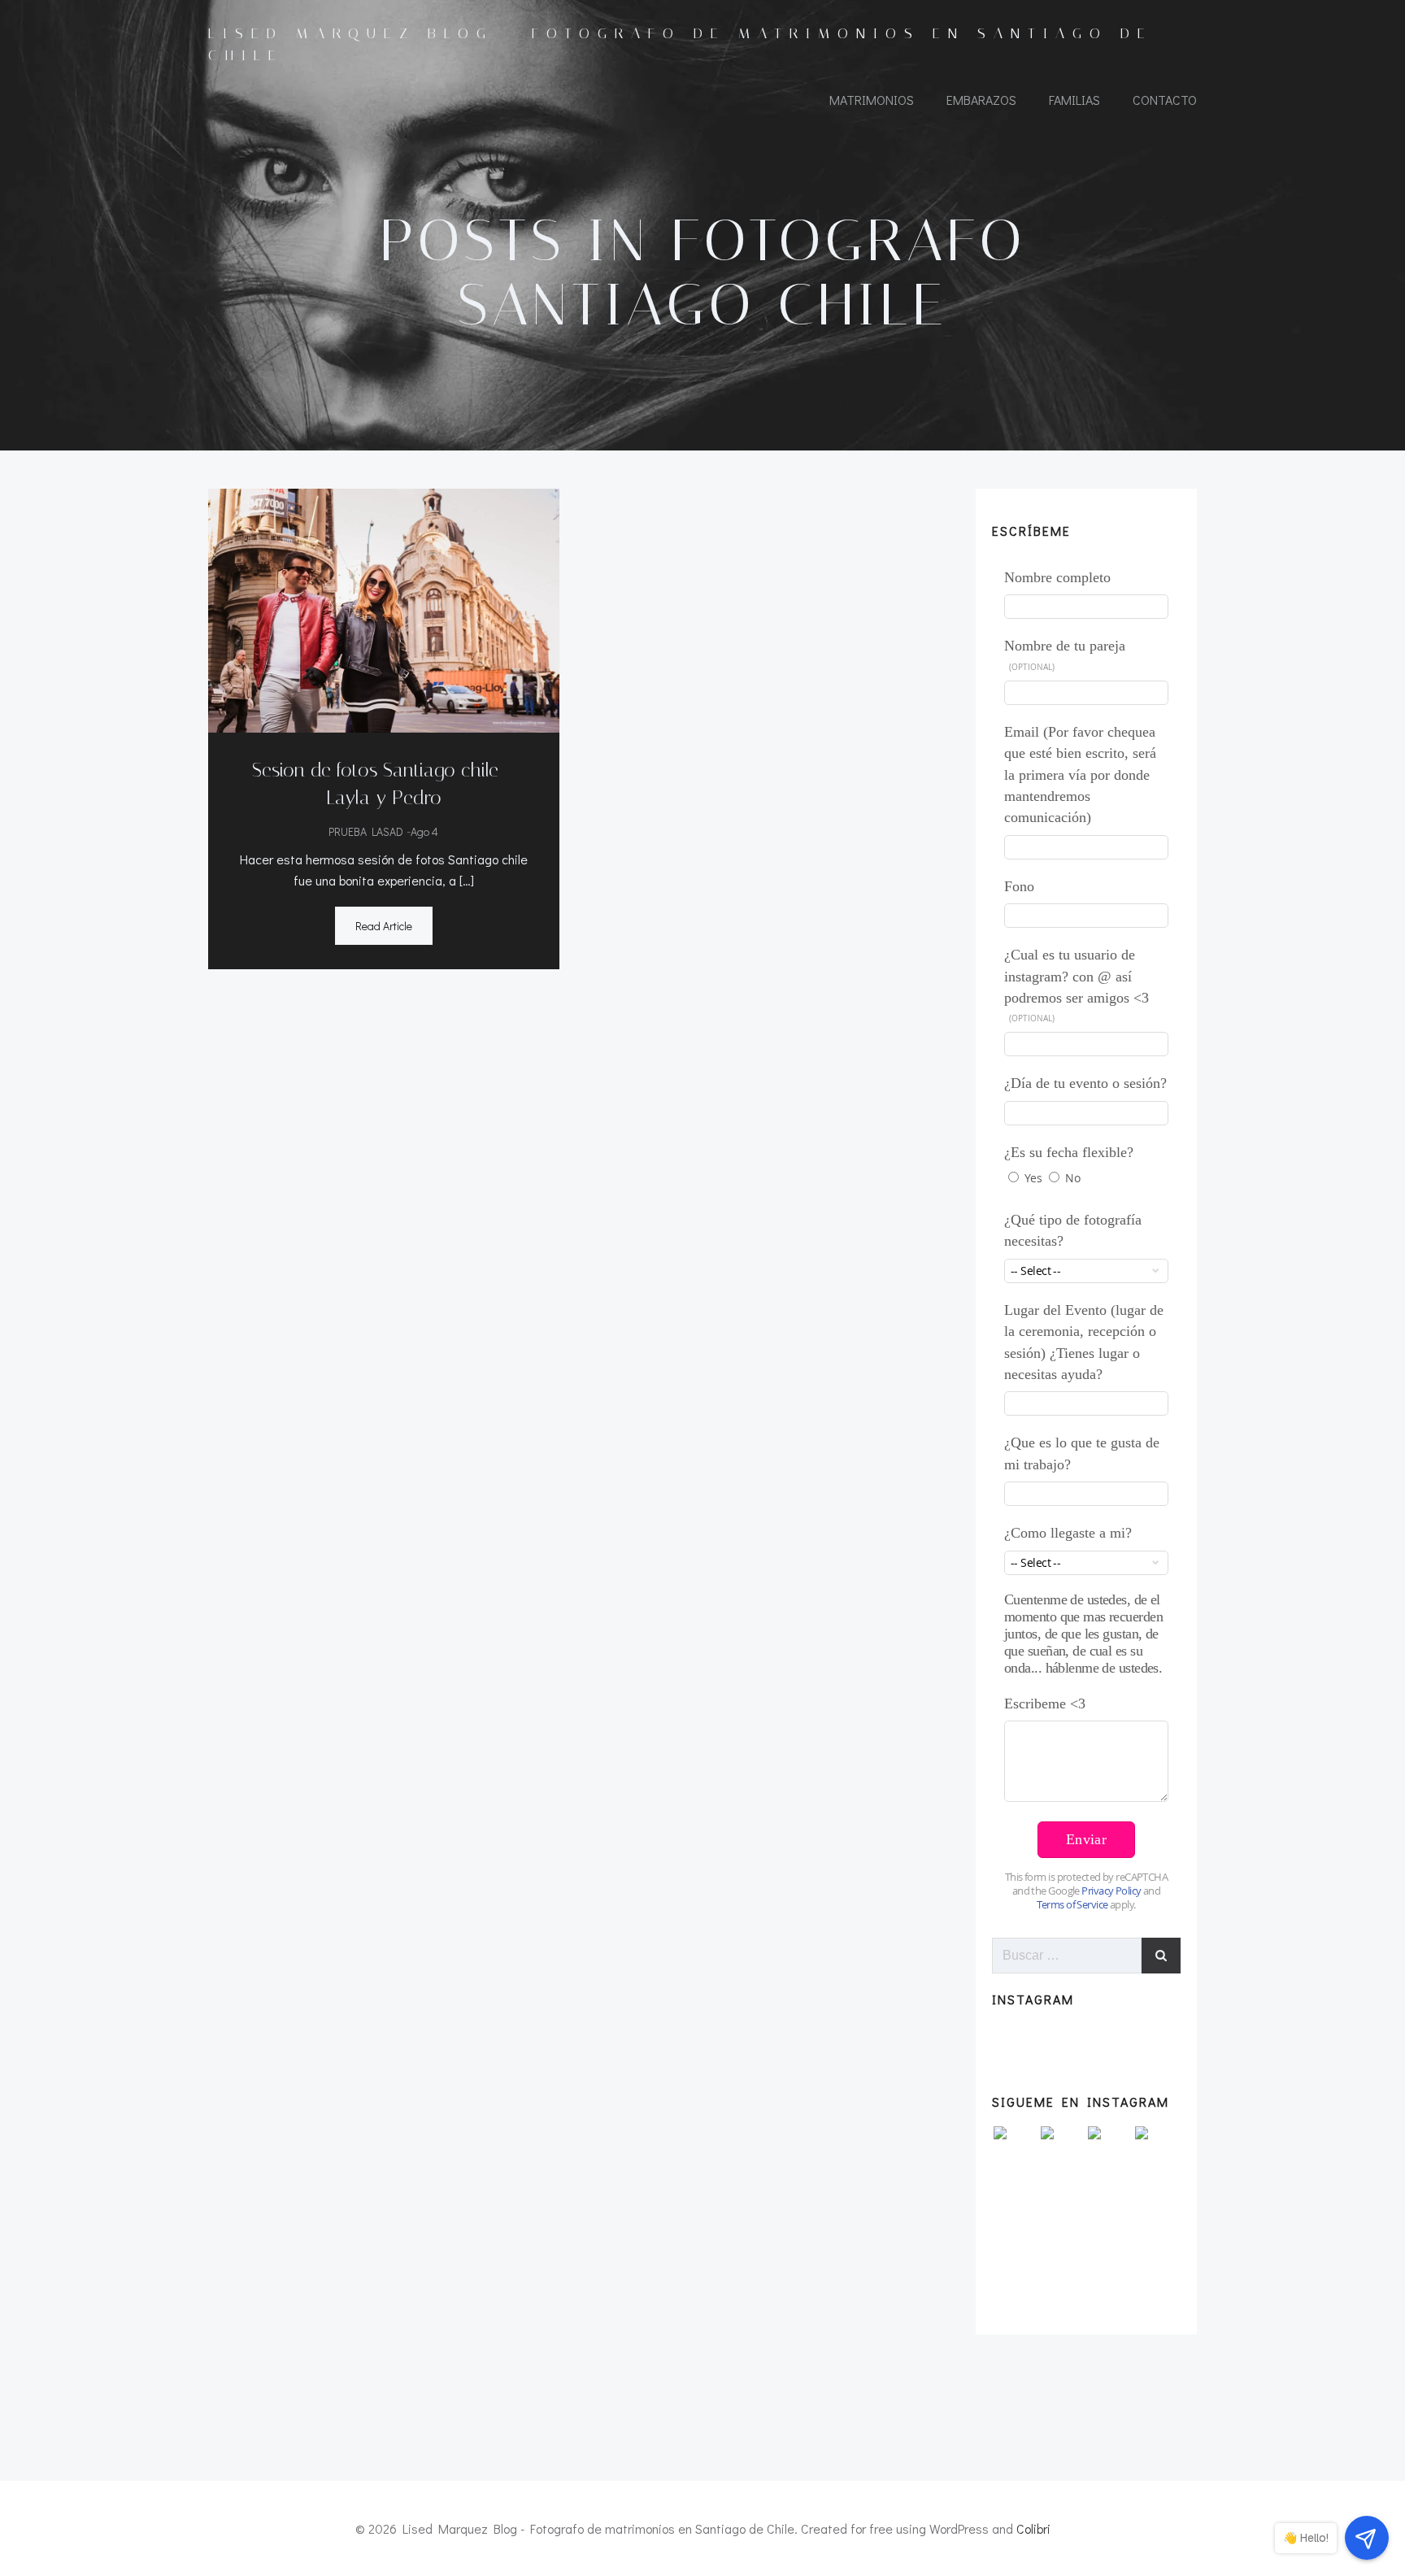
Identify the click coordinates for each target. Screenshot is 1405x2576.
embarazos (981, 100)
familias (1074, 100)
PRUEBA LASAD (366, 831)
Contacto (1165, 100)
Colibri (1033, 2528)
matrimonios (872, 100)
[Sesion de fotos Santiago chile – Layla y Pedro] (384, 609)
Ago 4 (424, 831)
